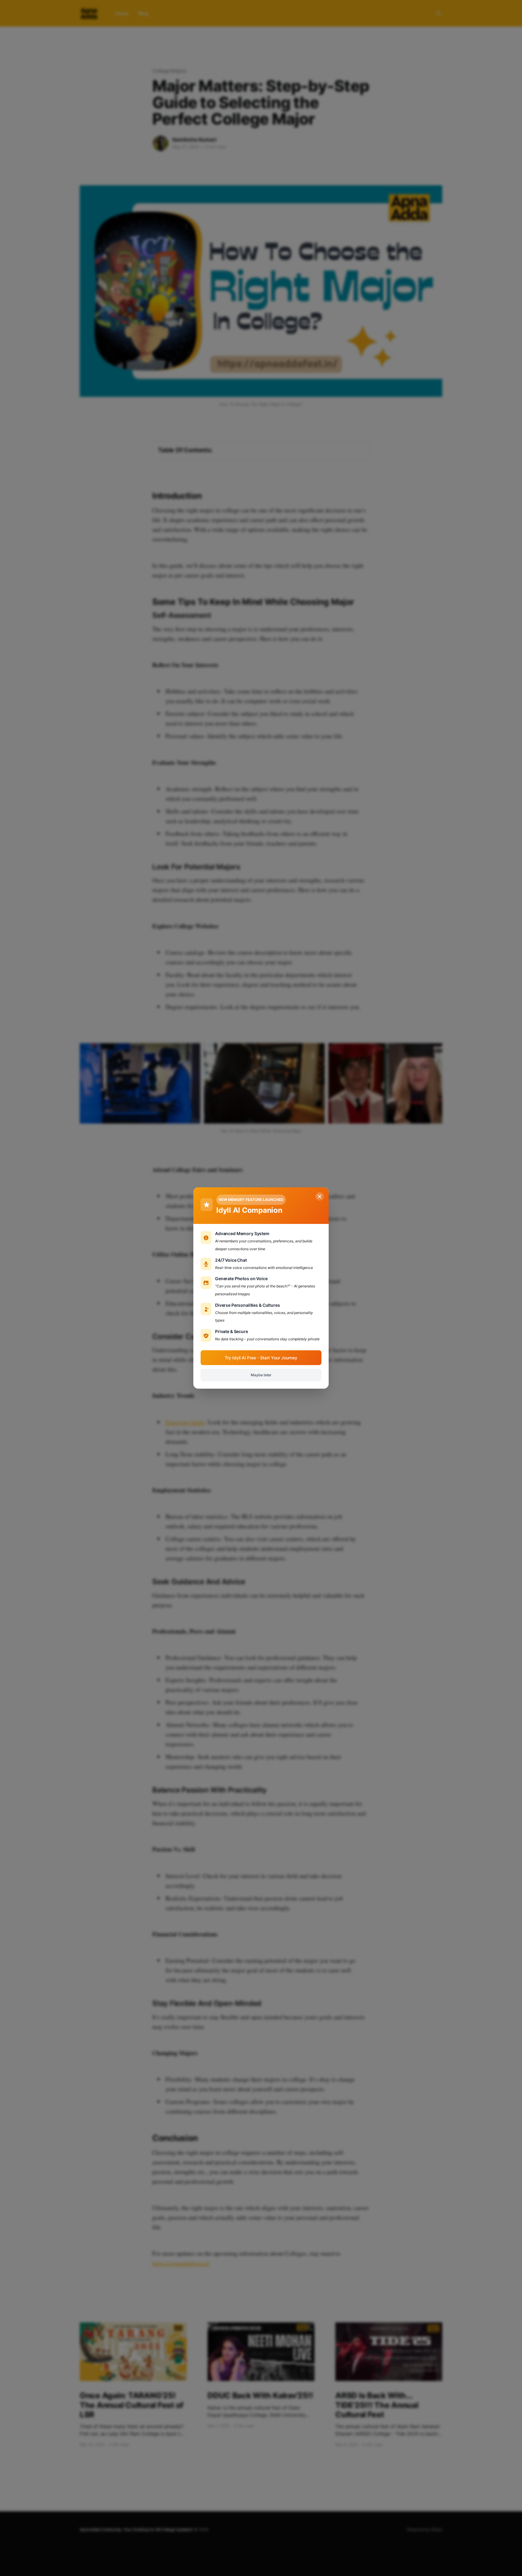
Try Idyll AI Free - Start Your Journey (261, 1358)
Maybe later (261, 1375)
